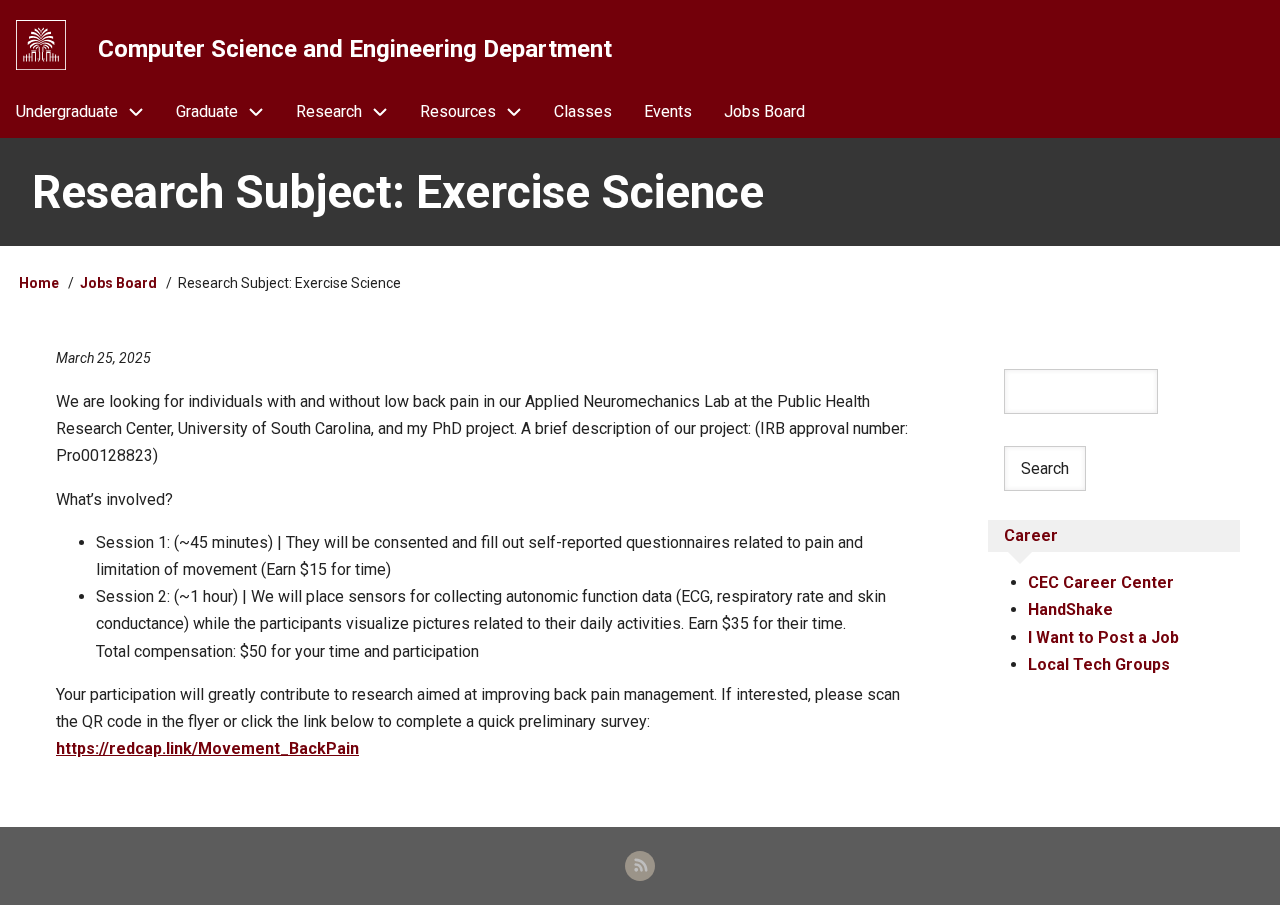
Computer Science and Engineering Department (355, 49)
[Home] (41, 45)
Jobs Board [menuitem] (764, 111)
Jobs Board (118, 283)
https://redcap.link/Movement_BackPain (207, 748)
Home (39, 283)
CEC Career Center (1101, 582)
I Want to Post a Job (1103, 637)
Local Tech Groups (1099, 664)
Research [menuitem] (329, 111)
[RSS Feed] (640, 866)
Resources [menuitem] (458, 111)
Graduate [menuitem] (207, 111)
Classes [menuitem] (583, 111)
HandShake (1070, 609)
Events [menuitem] (668, 111)
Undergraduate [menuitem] (67, 111)
